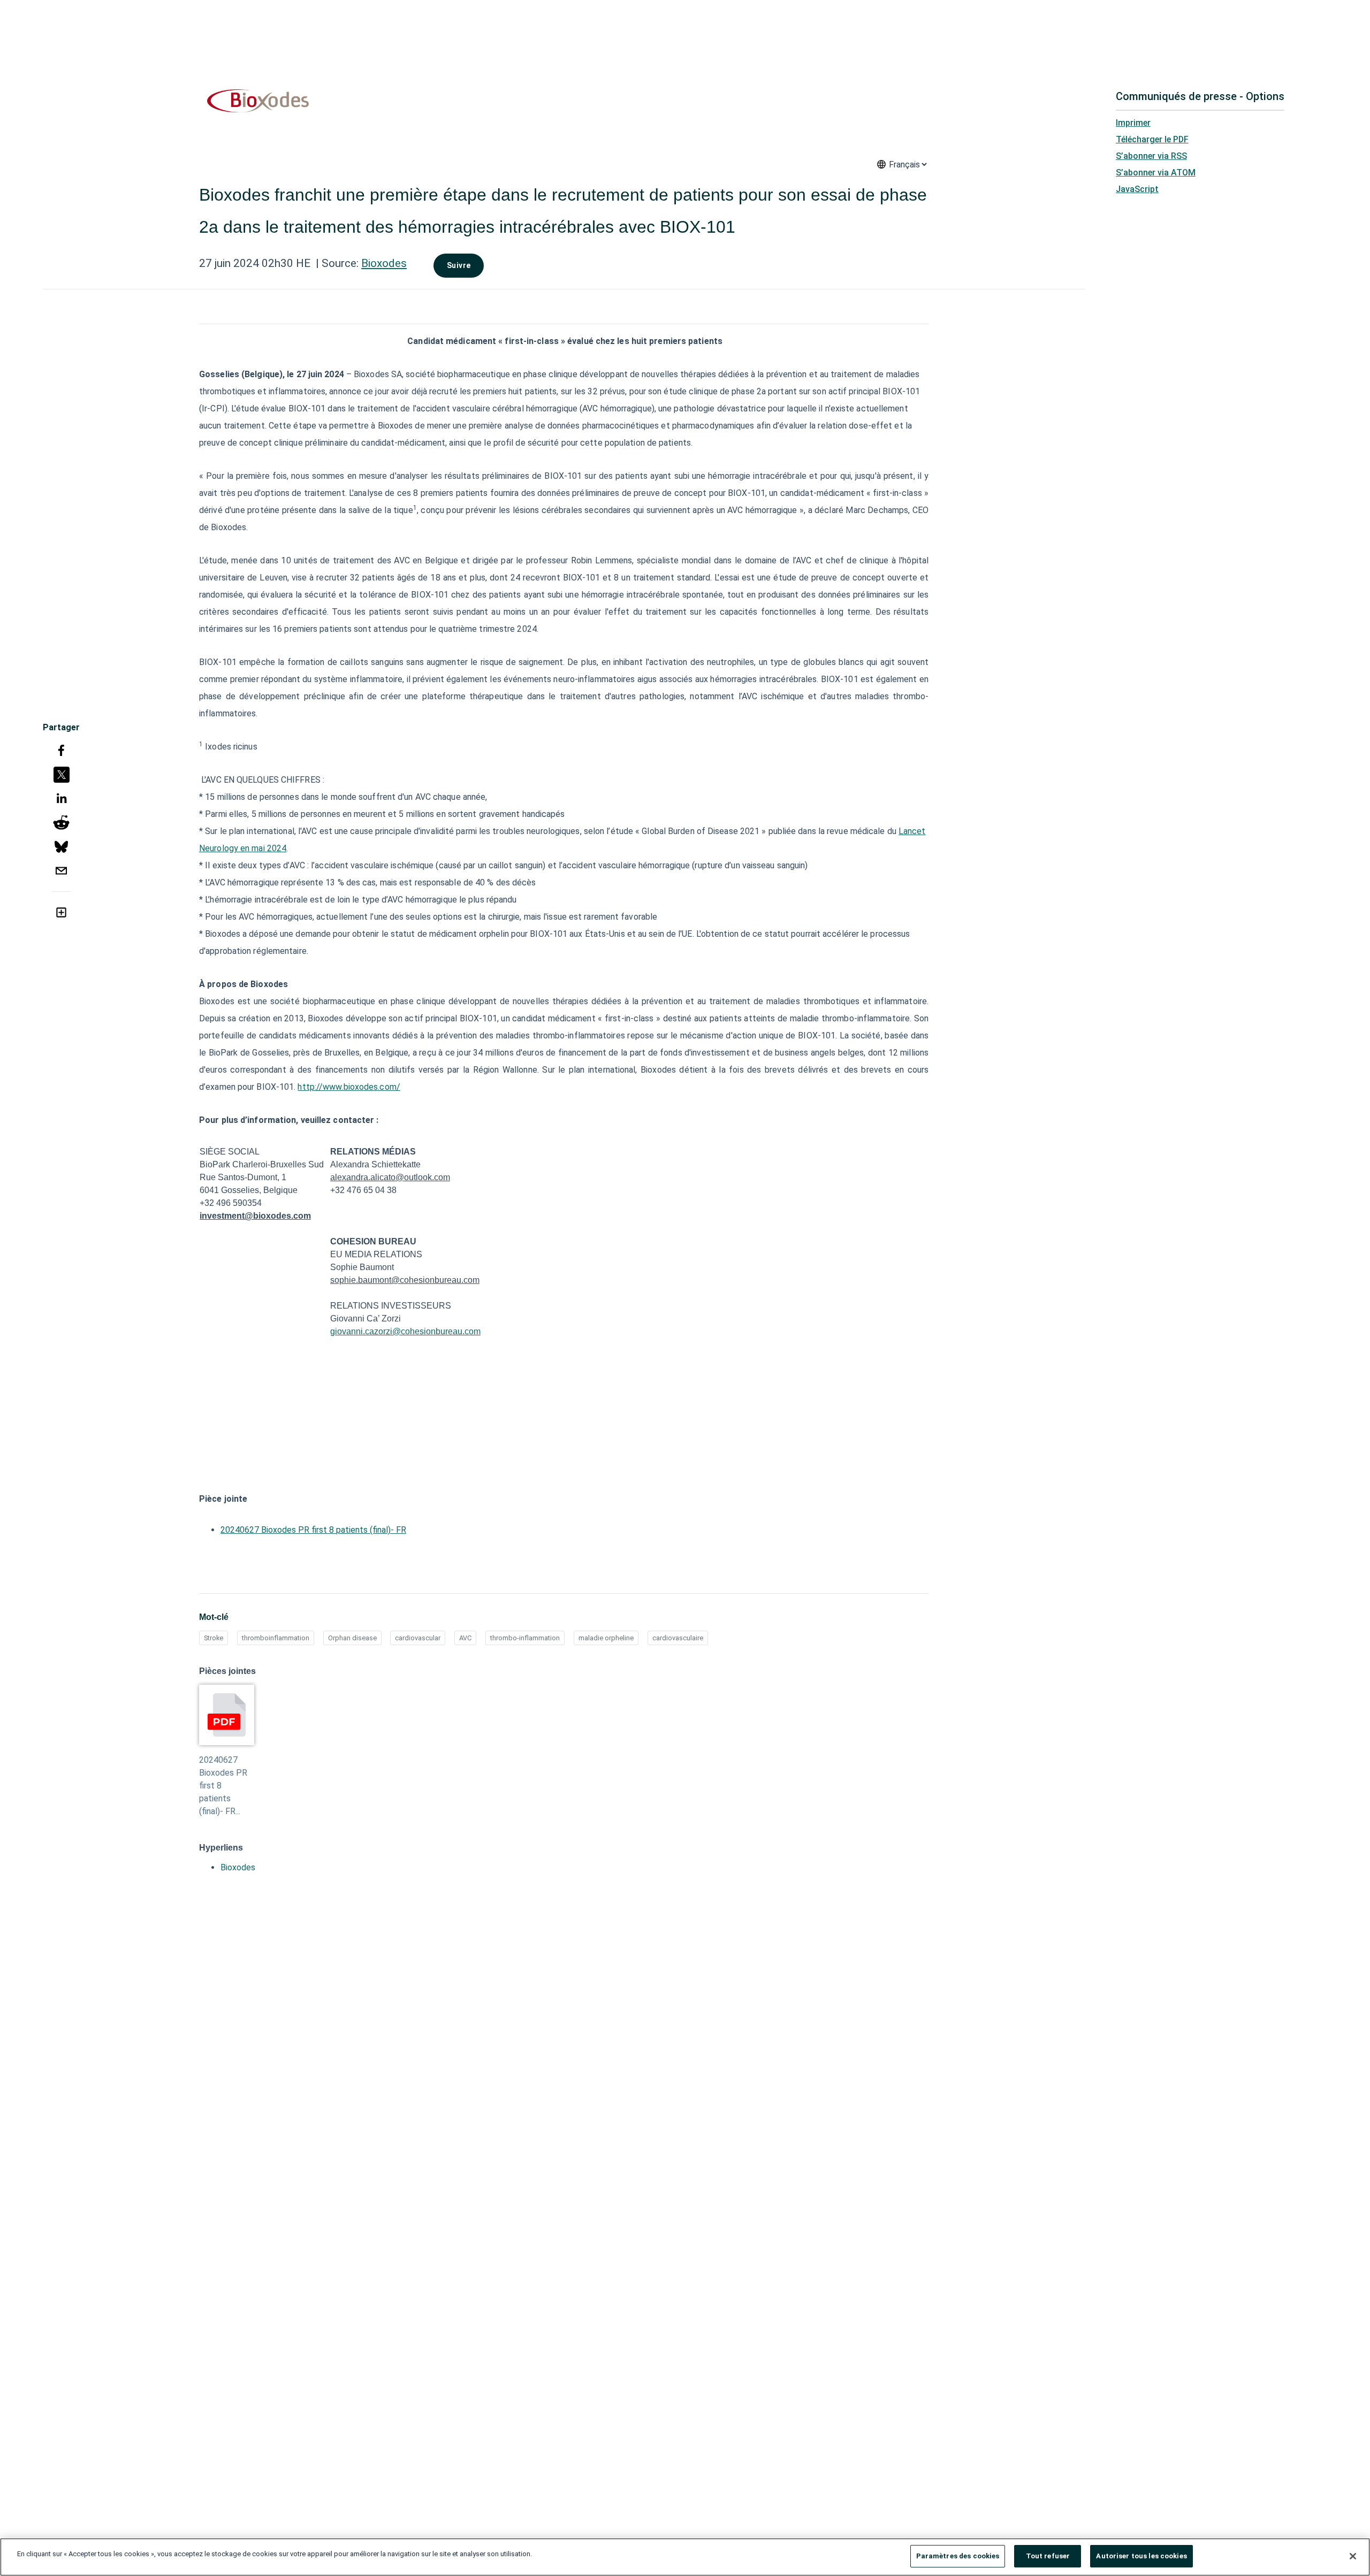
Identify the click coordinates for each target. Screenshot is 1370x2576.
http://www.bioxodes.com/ (349, 1087)
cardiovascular (418, 1638)
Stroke (214, 1638)
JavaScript (1137, 189)
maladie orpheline (606, 1638)
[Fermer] (1353, 2556)
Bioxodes (384, 263)
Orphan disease (352, 1638)
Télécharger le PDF (1152, 139)
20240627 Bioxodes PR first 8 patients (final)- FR (313, 1530)
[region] (685, 2557)
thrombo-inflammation (525, 1638)
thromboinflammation (276, 1638)
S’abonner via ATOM (1156, 173)
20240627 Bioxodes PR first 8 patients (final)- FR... (223, 1786)
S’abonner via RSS (1151, 156)
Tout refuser (1048, 2556)
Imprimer (1133, 123)
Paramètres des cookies (958, 2556)
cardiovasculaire (678, 1638)
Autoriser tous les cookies (1141, 2556)
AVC (465, 1638)
